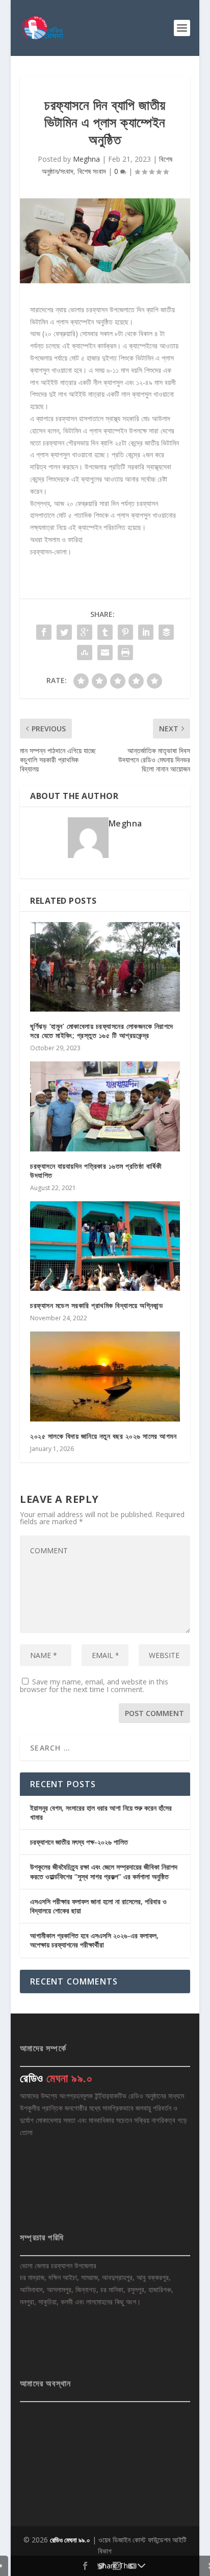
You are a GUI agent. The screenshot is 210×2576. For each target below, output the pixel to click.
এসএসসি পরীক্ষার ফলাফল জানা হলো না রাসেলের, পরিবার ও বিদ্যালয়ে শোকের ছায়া (98, 1906)
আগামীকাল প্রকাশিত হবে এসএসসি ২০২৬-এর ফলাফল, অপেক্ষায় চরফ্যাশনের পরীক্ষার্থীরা (94, 1940)
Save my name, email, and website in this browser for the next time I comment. (94, 1685)
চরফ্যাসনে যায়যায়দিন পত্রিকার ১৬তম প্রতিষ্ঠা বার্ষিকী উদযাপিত (96, 1171)
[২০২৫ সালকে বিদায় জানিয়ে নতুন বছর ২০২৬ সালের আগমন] (105, 1376)
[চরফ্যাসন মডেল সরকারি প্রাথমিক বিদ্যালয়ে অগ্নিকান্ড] (105, 1246)
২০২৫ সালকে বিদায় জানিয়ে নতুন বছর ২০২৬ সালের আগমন (103, 1436)
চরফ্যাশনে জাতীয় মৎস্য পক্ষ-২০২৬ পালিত (79, 1842)
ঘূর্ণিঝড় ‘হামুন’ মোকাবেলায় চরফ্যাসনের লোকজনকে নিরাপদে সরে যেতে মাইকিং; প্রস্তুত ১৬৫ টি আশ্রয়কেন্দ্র (102, 1031)
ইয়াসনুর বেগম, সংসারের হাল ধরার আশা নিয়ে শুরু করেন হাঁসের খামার (101, 1812)
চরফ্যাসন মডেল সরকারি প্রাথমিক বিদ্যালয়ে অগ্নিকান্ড (97, 1305)
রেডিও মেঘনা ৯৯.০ (70, 2540)
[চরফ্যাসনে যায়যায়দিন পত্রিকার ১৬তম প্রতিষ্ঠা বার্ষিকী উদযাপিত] (105, 1106)
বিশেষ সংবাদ (92, 171)
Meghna (86, 159)
